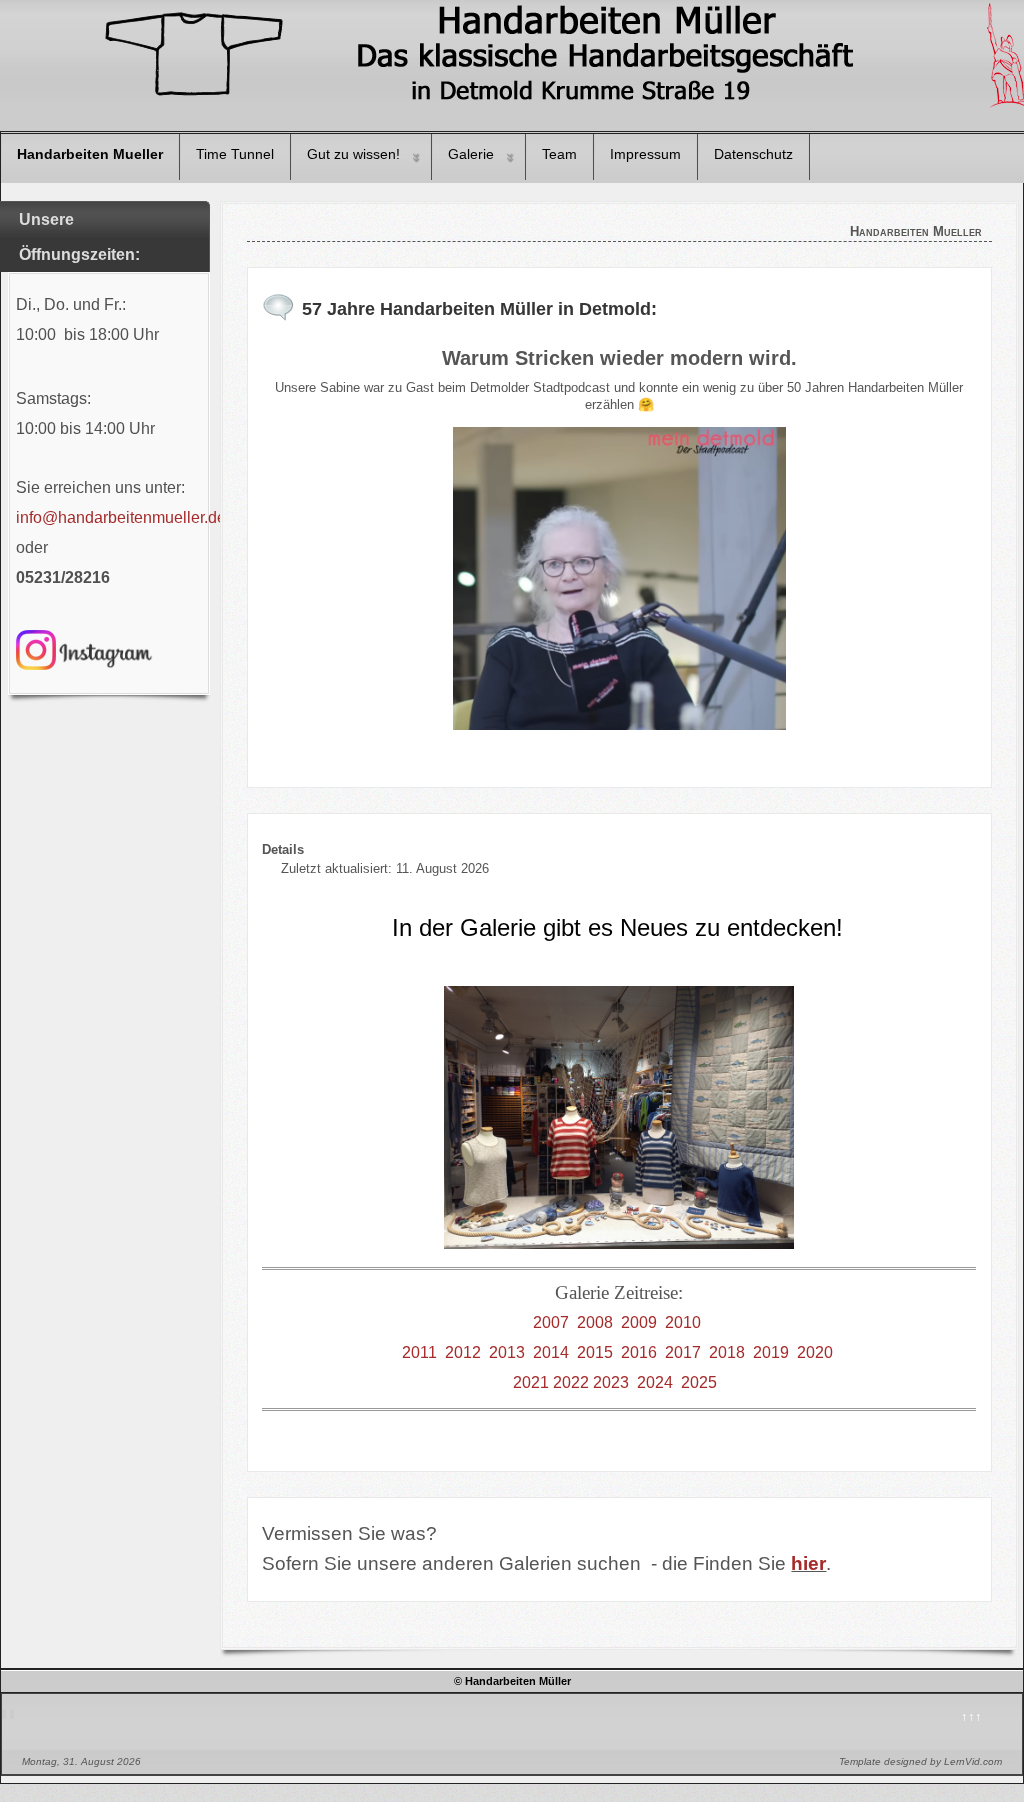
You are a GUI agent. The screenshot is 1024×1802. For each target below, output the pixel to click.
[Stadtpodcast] (619, 578)
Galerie (471, 154)
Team (559, 154)
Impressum (645, 154)
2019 (771, 1352)
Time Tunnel (235, 154)
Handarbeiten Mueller (90, 154)
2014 (551, 1352)
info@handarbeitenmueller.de (121, 517)
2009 (639, 1322)
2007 (551, 1322)
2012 (463, 1352)
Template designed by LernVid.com (920, 1761)
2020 (815, 1352)
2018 (727, 1352)
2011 (419, 1352)
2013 (507, 1352)
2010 (683, 1322)
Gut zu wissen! (353, 154)
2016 (639, 1352)
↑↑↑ (971, 1716)
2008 (595, 1322)
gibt (565, 927)
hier (808, 1563)
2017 (683, 1352)
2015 (595, 1352)
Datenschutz (753, 154)
